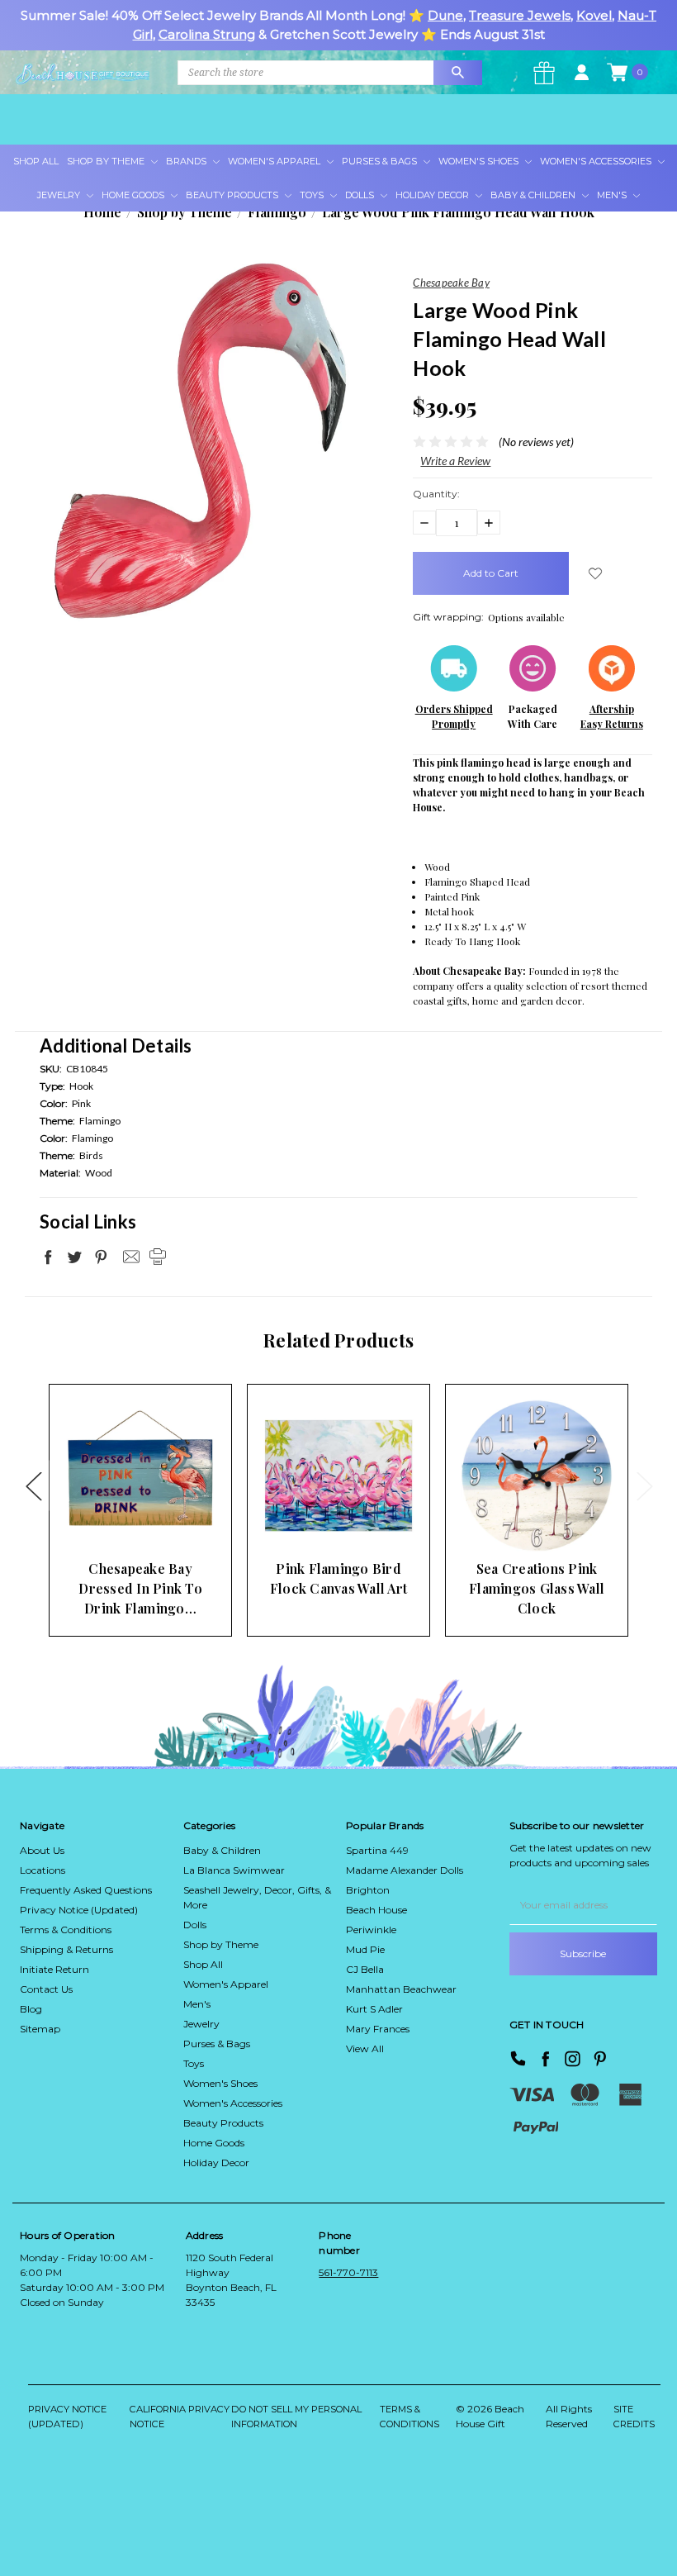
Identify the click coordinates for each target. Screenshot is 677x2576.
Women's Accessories (597, 161)
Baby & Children (534, 195)
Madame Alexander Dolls (405, 1870)
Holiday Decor (433, 195)
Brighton (368, 1890)
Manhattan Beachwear (401, 1989)
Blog (31, 2009)
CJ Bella (365, 1969)
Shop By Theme (107, 161)
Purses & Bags (381, 161)
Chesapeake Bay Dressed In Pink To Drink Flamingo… (140, 1588)
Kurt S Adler (374, 2009)
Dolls (361, 195)
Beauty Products (233, 195)
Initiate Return (54, 1969)
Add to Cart (115, 1519)
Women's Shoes (480, 161)
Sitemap (40, 2029)
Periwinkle (371, 1930)
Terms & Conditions (66, 1930)
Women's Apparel (275, 161)
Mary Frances (378, 2029)
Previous (33, 1485)
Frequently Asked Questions (86, 1890)
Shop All (36, 161)
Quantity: (436, 494)
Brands (187, 161)
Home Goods (134, 195)
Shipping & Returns (66, 1949)
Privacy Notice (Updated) (79, 1910)
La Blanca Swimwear (234, 1870)
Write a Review (455, 461)
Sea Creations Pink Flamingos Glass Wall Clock (537, 1588)
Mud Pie (365, 1949)
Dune (445, 15)
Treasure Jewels (520, 15)
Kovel (594, 15)
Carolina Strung (207, 34)
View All (365, 2048)
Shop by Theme (221, 1944)
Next (644, 1485)
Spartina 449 (377, 1850)
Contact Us (46, 1989)
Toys (313, 195)
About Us (42, 1850)
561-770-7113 (348, 2272)
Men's (613, 195)
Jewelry (60, 195)
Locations (43, 1870)
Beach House (376, 1910)
